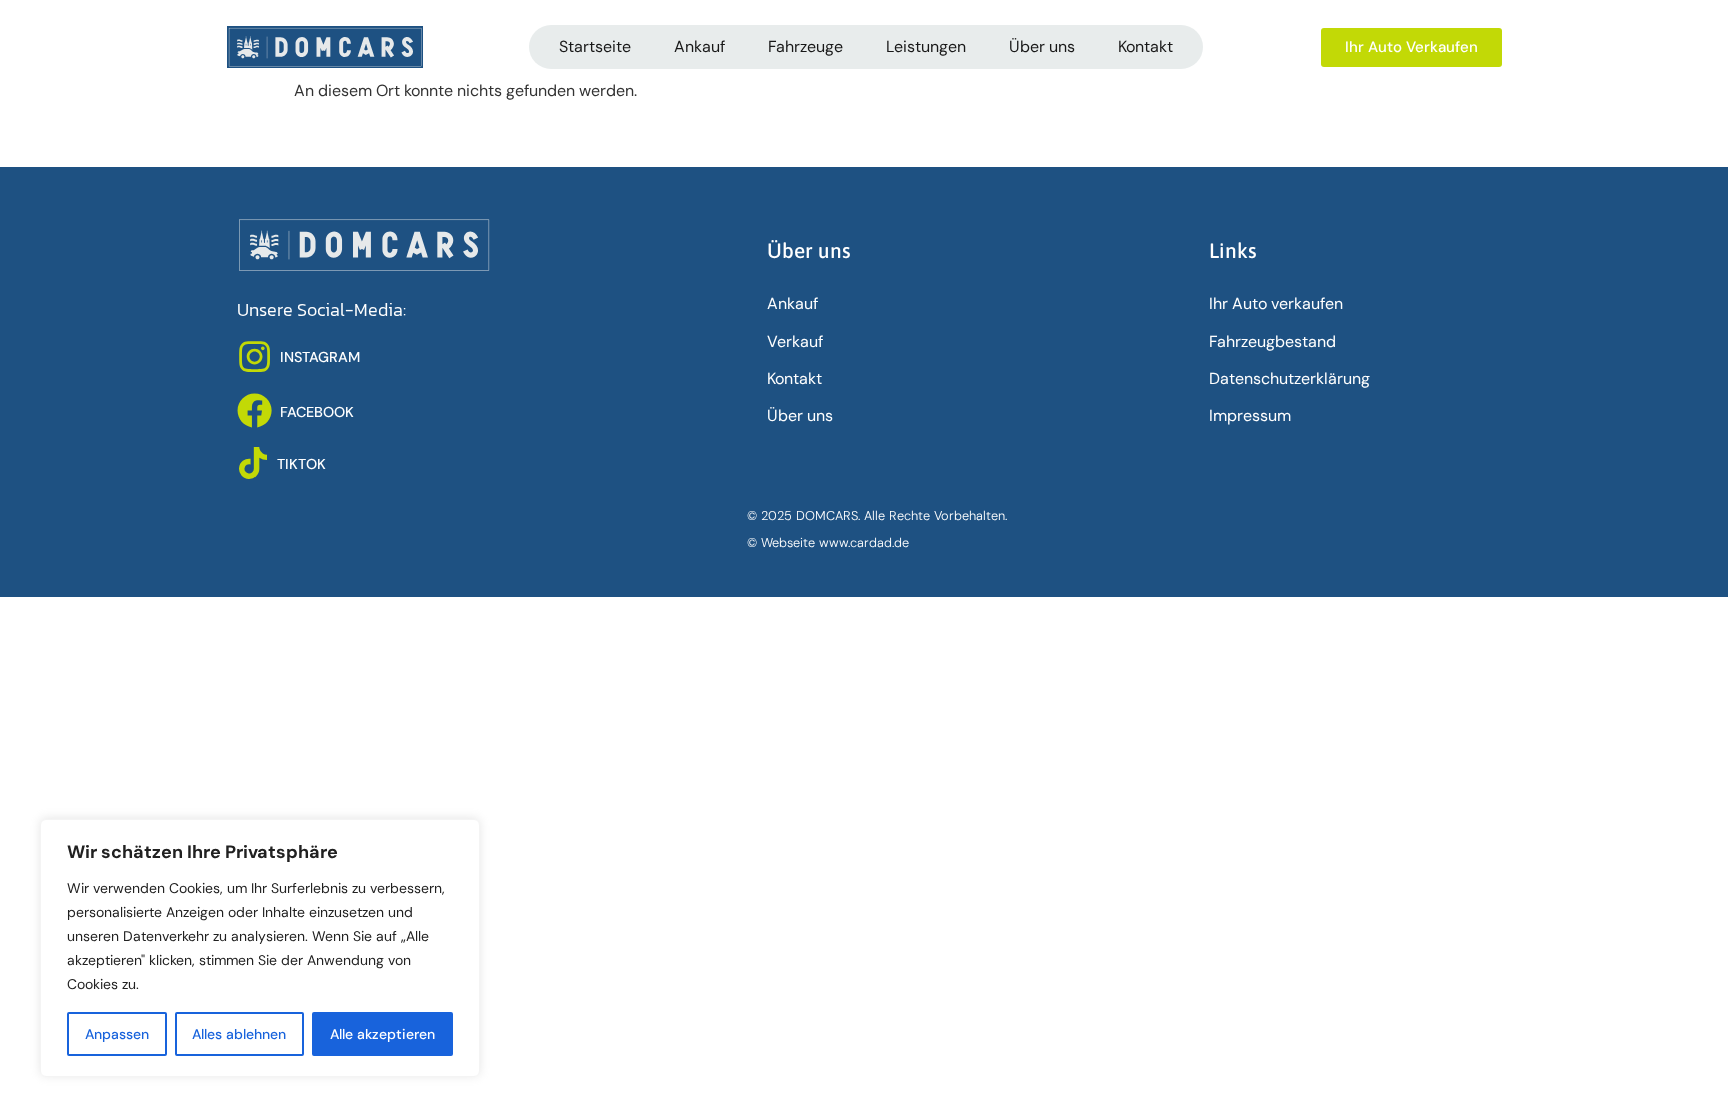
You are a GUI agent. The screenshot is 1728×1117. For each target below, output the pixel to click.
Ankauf (699, 46)
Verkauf (795, 341)
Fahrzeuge (805, 46)
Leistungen (926, 46)
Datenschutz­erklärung (1289, 378)
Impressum (1250, 415)
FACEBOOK (317, 412)
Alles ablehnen (239, 1034)
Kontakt (1145, 46)
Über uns (1042, 46)
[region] (260, 948)
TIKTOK (301, 464)
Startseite (595, 46)
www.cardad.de (864, 542)
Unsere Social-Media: (321, 310)
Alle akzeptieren (382, 1034)
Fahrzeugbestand (1272, 341)
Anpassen (117, 1034)
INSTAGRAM (320, 357)
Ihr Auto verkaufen (1276, 303)
